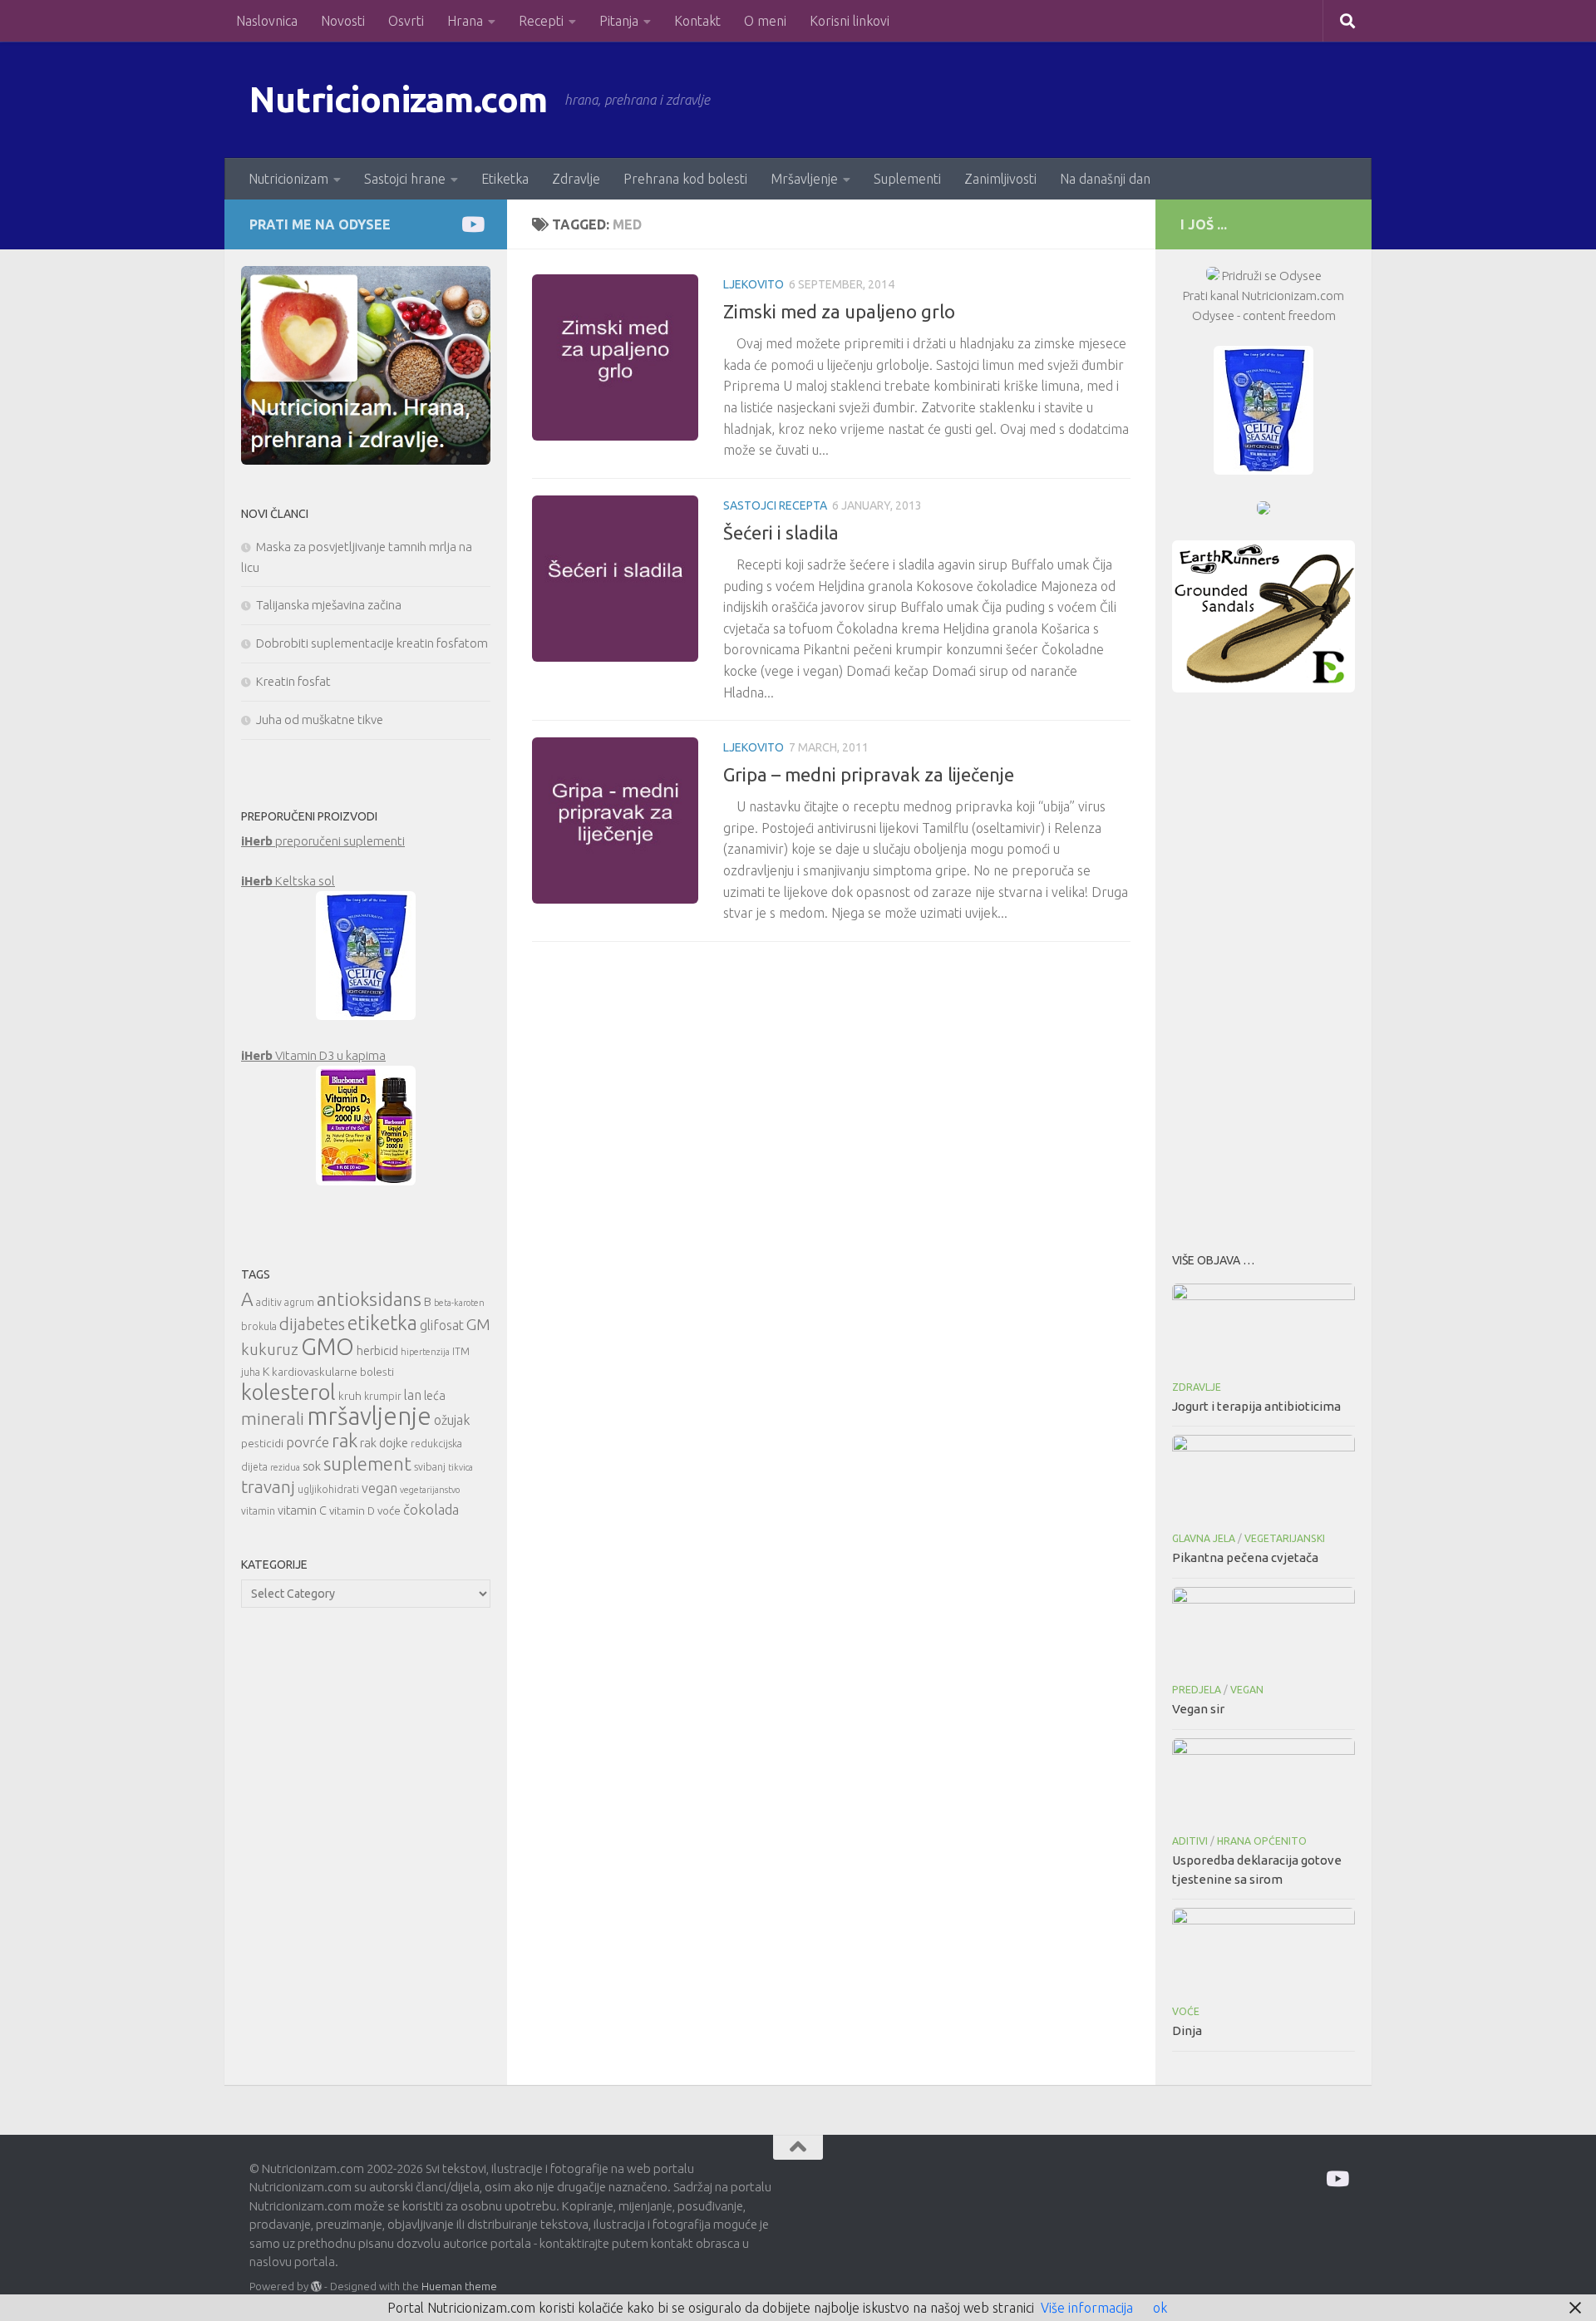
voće (389, 1510)
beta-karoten (459, 1303)
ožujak (452, 1420)
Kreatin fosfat (293, 681)
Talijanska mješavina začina (329, 605)
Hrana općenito (1262, 1841)
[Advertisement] (1263, 968)
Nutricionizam (288, 179)
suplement (367, 1464)
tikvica (461, 1467)
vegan (379, 1488)
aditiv (269, 1302)
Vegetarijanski (1285, 1538)
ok (1160, 2308)
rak (345, 1440)
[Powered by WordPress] (316, 2287)
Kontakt (697, 21)
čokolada (431, 1509)
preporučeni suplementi (323, 841)
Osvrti (406, 21)
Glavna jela (1204, 1538)
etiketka (382, 1323)
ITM (461, 1351)
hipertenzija (425, 1352)
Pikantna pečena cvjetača (1245, 1557)
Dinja (1187, 2030)
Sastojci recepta (775, 505)
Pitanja (619, 21)
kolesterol (288, 1392)
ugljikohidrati (328, 1489)
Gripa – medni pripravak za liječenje (869, 774)
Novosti (343, 21)
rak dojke (384, 1443)
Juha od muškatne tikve (320, 719)
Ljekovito (754, 284)
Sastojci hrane (405, 179)
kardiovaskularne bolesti (333, 1372)
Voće (1186, 2011)
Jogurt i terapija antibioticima (1256, 1406)
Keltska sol (288, 881)
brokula (259, 1326)
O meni (765, 21)
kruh (350, 1396)
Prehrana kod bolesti (685, 179)
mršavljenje (369, 1416)
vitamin (258, 1511)
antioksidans (369, 1299)
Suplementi (907, 179)
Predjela (1197, 1690)
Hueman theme (459, 2286)
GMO (328, 1346)
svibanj (430, 1467)
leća (435, 1395)
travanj (268, 1487)
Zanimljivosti (1000, 179)
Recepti (541, 21)
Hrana (465, 21)
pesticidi (262, 1443)
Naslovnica (267, 21)
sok (312, 1466)
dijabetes (312, 1324)
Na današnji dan (1105, 179)
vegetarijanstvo (430, 1490)
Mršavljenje (804, 179)
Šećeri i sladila (781, 532)
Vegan (1247, 1690)
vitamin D (352, 1510)
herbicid (377, 1350)
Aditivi (1190, 1841)
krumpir (383, 1396)
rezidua (285, 1467)
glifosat (442, 1325)
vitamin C (302, 1510)
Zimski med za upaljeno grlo (839, 311)
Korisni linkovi (850, 21)
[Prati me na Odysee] (472, 224)
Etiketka (505, 179)
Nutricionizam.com (399, 99)
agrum (299, 1302)
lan (413, 1395)
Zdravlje (576, 179)
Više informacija (1087, 2308)
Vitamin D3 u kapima (313, 1055)
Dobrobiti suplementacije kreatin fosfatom (372, 643)
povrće (308, 1442)
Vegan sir (1198, 1709)
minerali (273, 1419)
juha (251, 1372)
